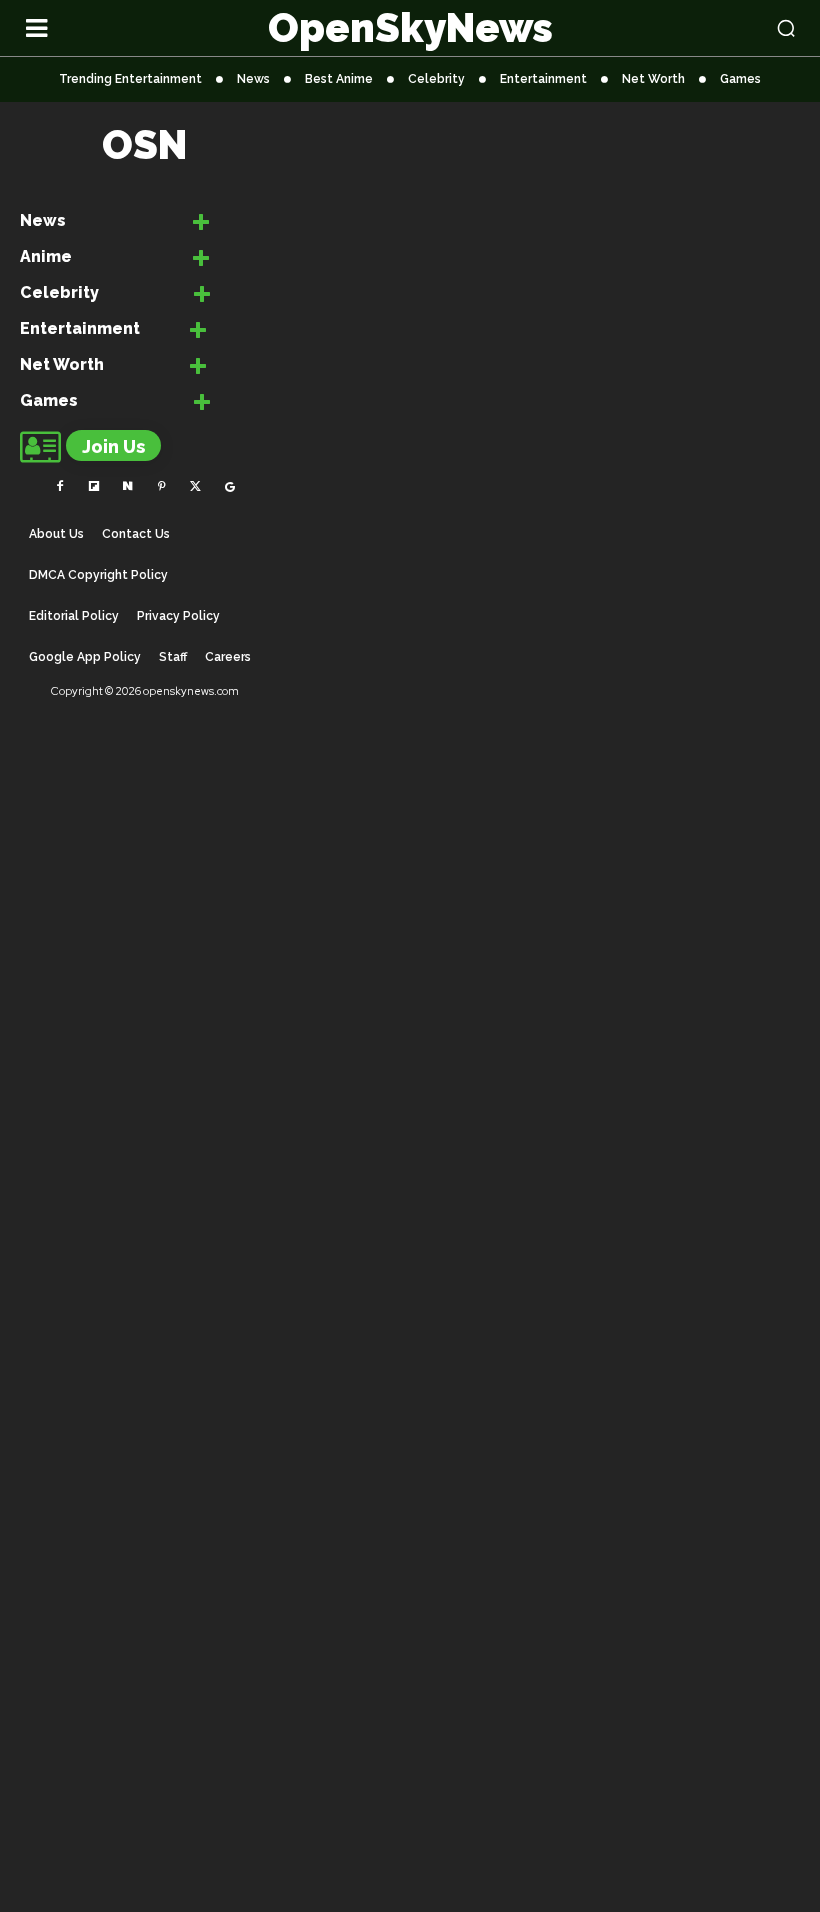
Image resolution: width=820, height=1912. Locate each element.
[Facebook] (60, 487)
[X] (196, 487)
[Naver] (128, 487)
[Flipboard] (94, 487)
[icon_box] (114, 223)
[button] (717, 28)
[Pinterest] (162, 487)
